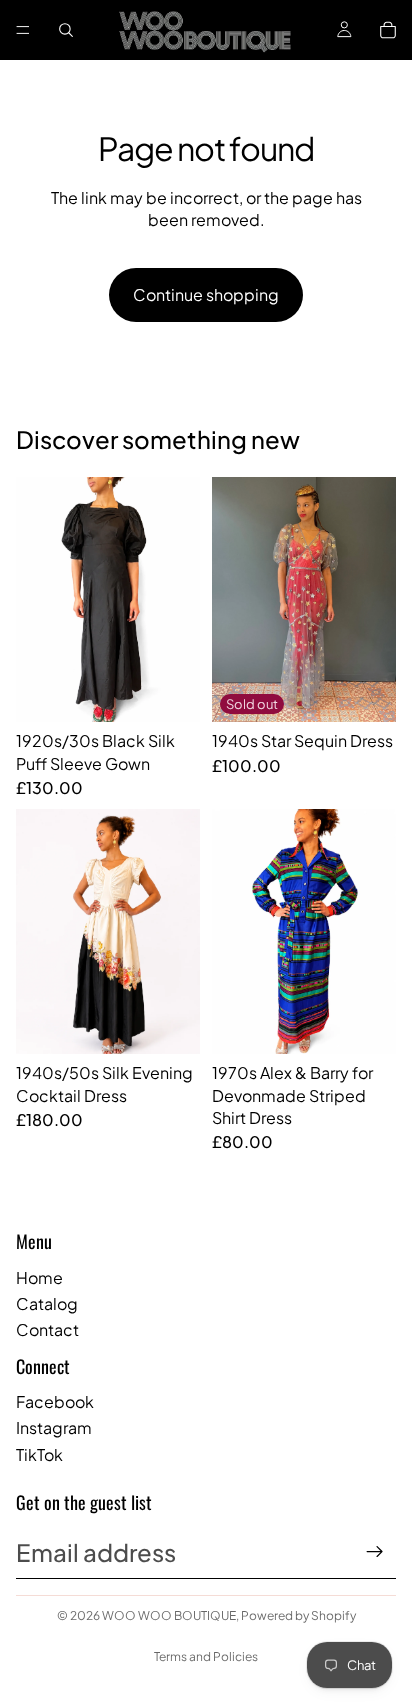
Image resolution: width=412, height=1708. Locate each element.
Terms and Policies (206, 1656)
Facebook (55, 1401)
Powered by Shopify (298, 1615)
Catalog (47, 1303)
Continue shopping (206, 294)
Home (39, 1277)
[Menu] (23, 30)
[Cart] (388, 30)
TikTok (39, 1454)
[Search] (66, 30)
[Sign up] (375, 1552)
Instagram (54, 1427)
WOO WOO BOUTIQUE (169, 1615)
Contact (47, 1329)
